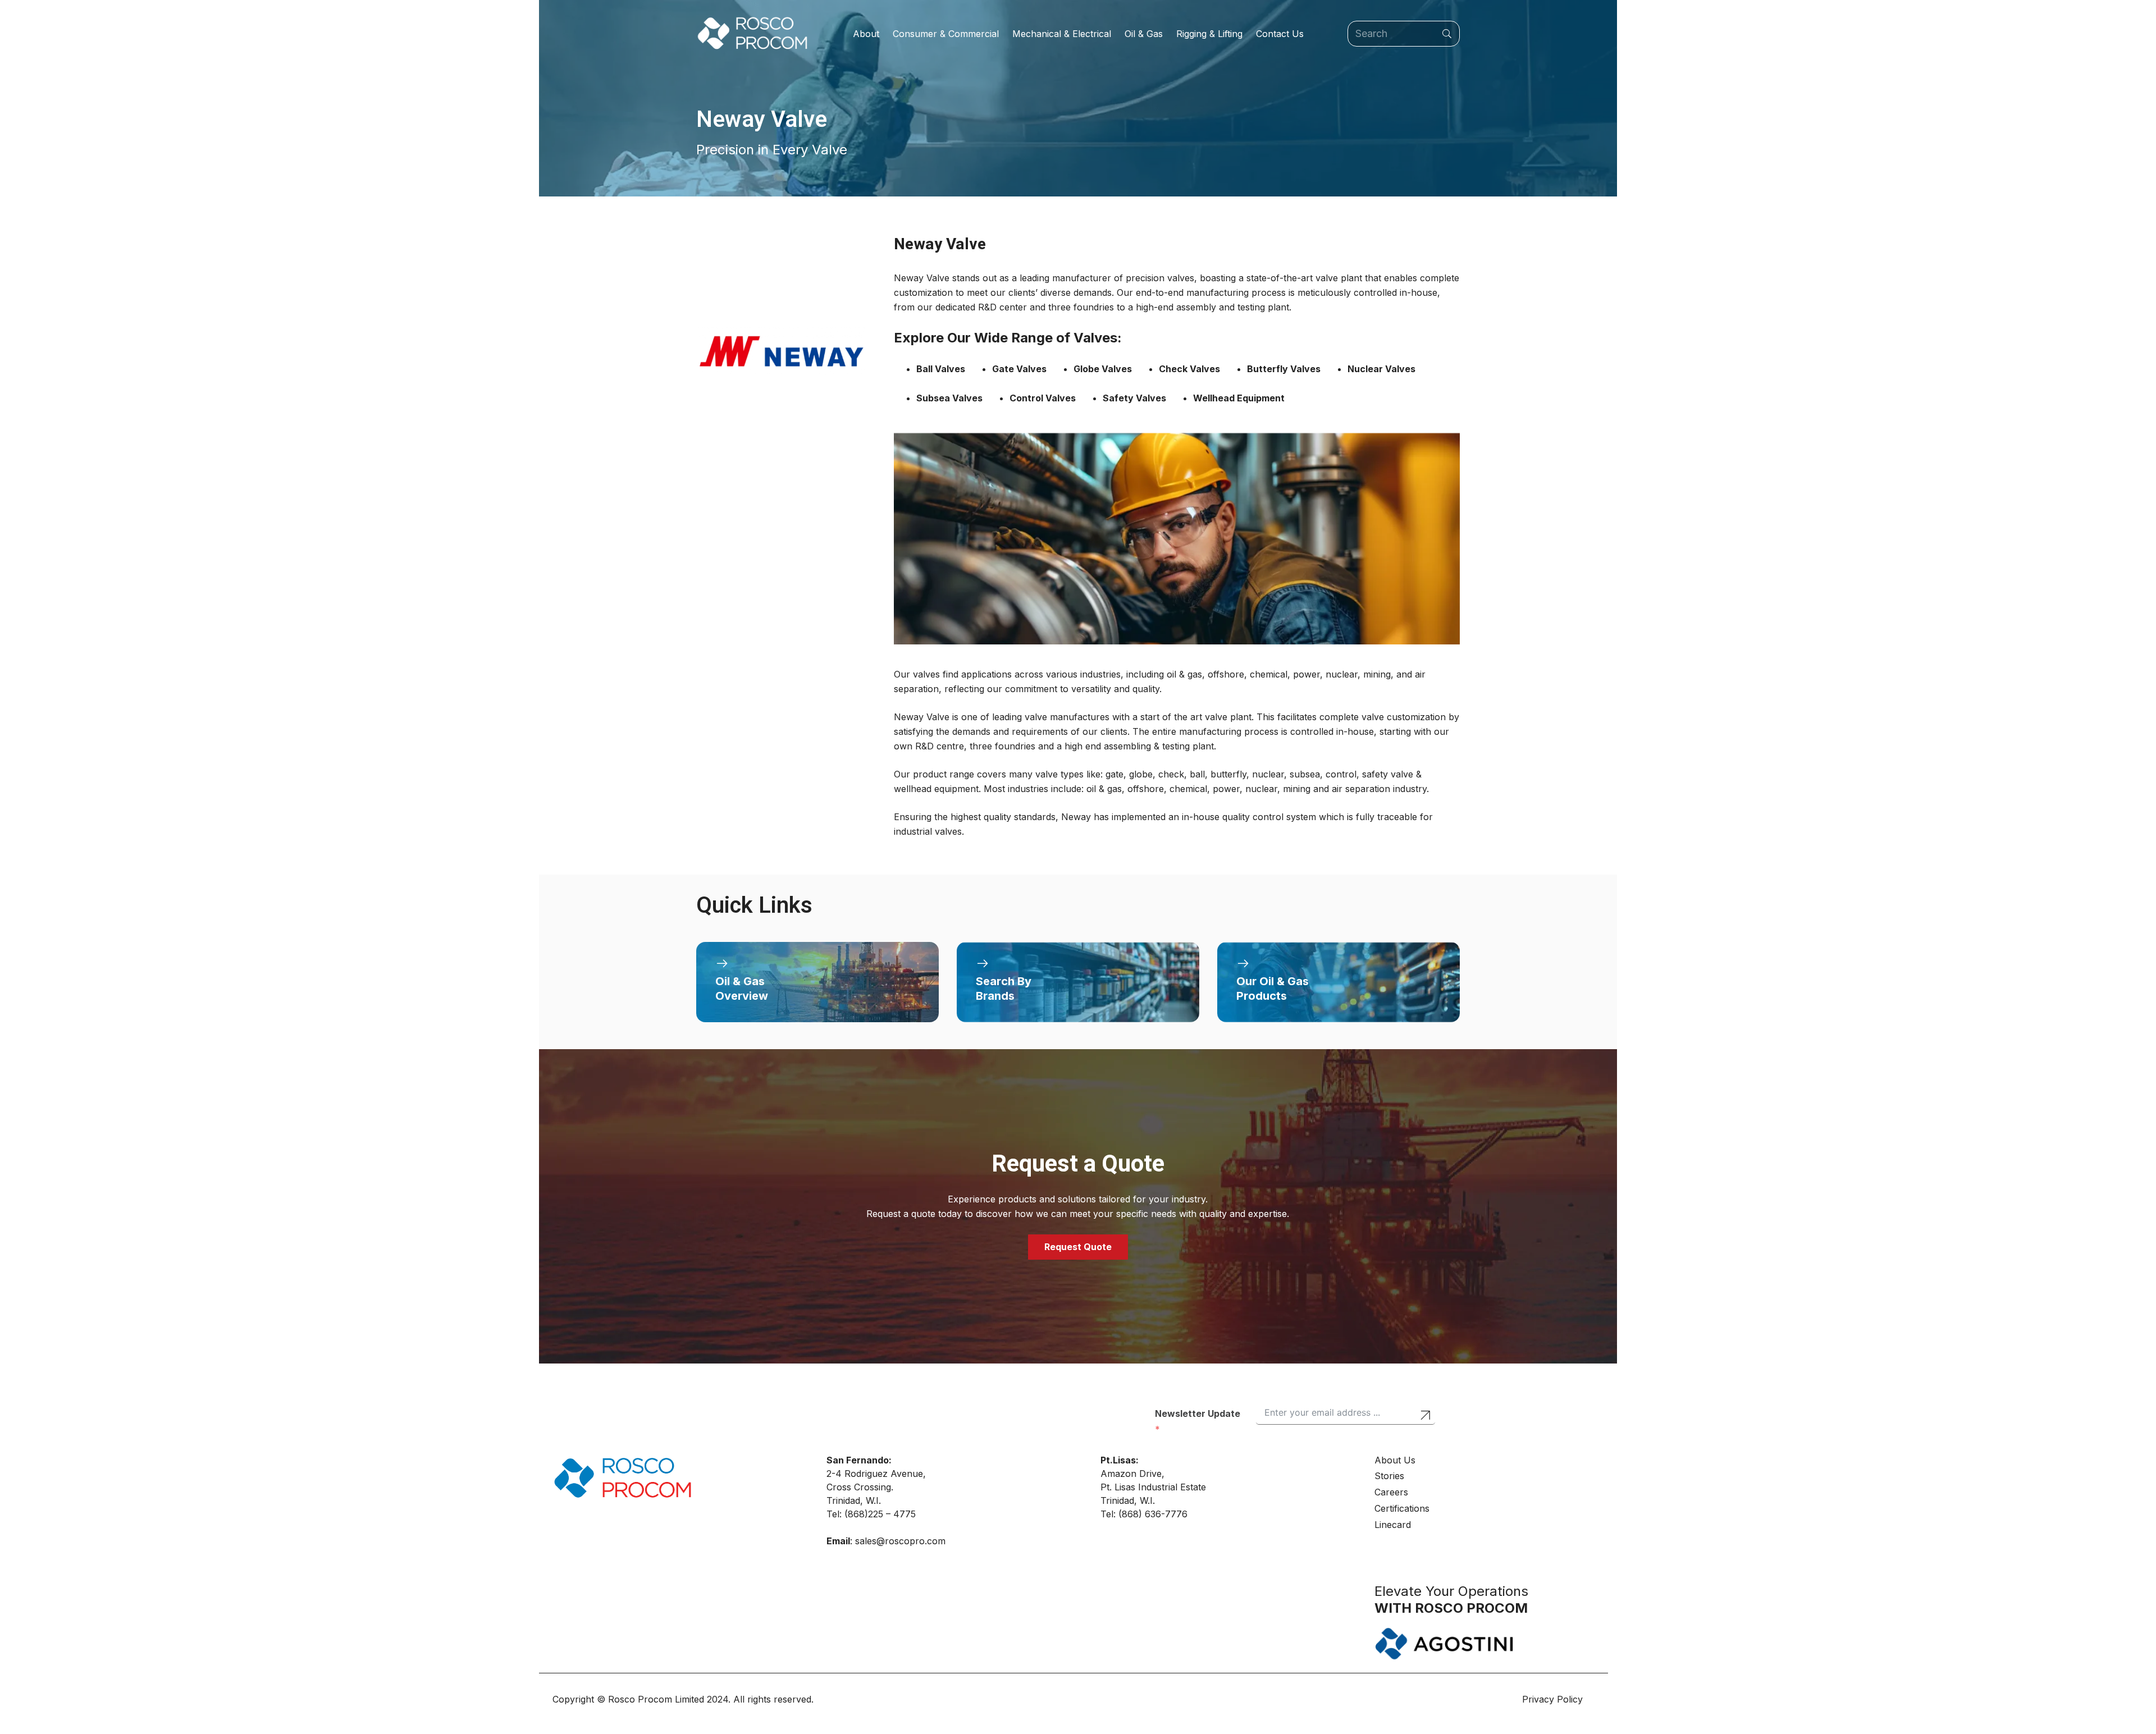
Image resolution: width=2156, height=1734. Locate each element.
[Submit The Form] (1425, 1417)
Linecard (1393, 1525)
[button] (885, 34)
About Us (1395, 1460)
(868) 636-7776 (1153, 1514)
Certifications (1402, 1508)
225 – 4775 (892, 1514)
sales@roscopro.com (900, 1541)
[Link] (817, 982)
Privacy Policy (1554, 1699)
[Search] (1447, 34)
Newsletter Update (1198, 1413)
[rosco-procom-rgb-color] (752, 34)
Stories (1389, 1476)
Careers (1391, 1492)
